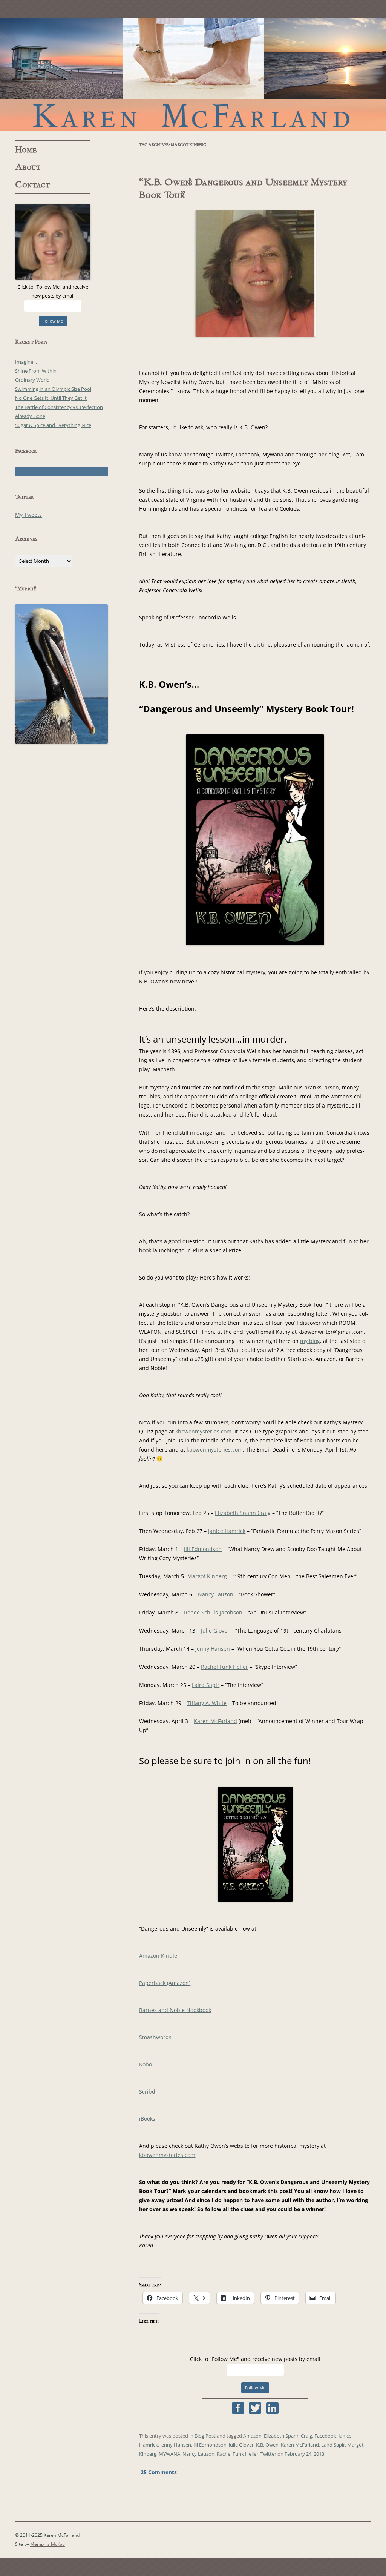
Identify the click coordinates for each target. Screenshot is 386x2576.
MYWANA (169, 2454)
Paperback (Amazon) (165, 1983)
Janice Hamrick (227, 1531)
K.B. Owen (267, 2445)
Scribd (147, 2091)
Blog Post (205, 2436)
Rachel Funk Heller (224, 1667)
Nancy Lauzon (216, 1594)
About (28, 167)
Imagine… (26, 362)
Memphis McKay (47, 2544)
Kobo (146, 2064)
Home (26, 150)
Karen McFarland (193, 75)
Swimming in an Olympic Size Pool (53, 389)
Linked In (272, 2408)
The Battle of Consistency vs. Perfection (59, 407)
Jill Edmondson (203, 1549)
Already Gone (30, 416)
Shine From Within (36, 371)
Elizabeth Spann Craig (243, 1513)
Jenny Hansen (213, 1649)
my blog (310, 1341)
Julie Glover (215, 1631)
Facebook (238, 2408)
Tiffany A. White (207, 1703)
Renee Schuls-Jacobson (213, 1612)
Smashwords (155, 2037)
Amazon (252, 2436)
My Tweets (28, 515)
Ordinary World (32, 380)
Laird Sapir (206, 1685)
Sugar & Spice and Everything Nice (53, 425)
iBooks (147, 2119)
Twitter (255, 2408)
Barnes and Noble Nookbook (175, 2010)
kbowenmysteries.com (203, 1431)
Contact (33, 185)
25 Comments (159, 2472)
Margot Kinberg (207, 1576)
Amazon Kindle (158, 1956)
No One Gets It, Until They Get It (51, 398)
